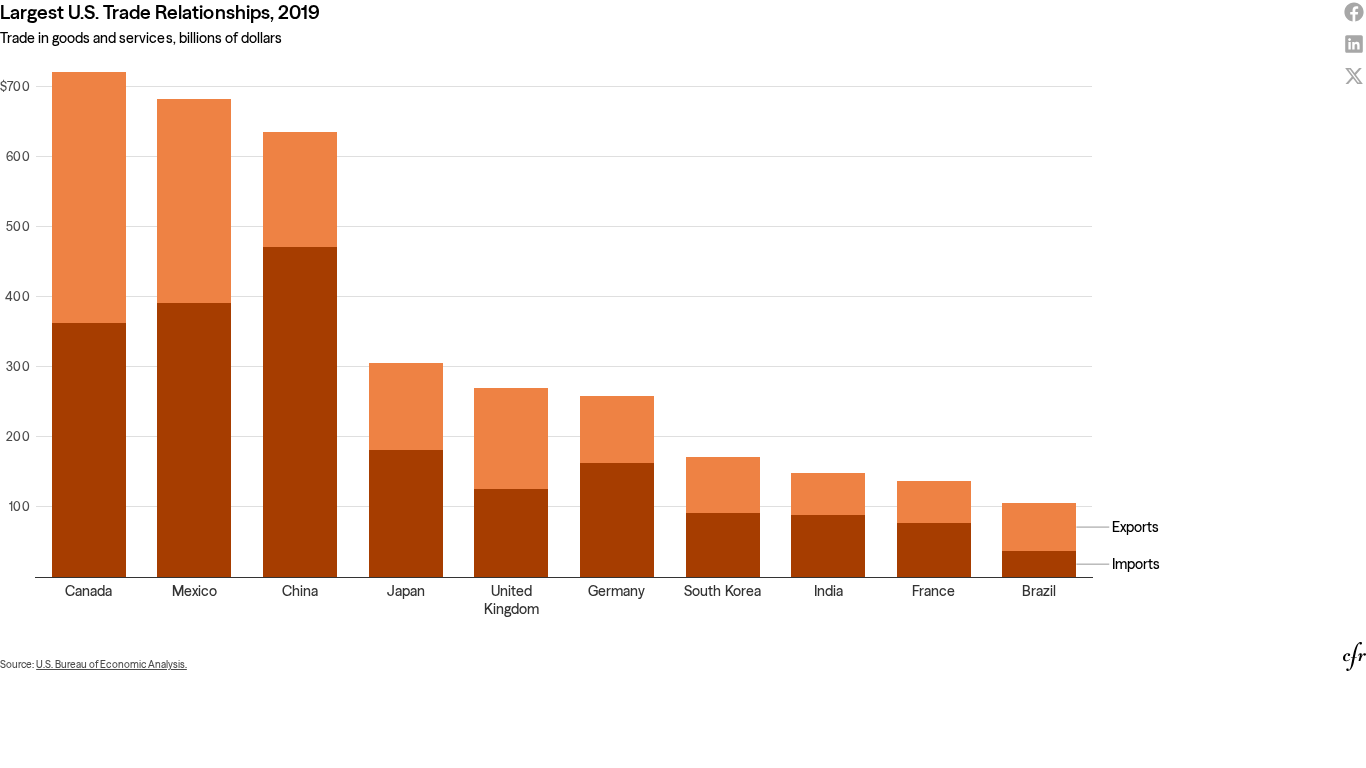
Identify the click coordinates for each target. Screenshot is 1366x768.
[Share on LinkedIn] (1354, 44)
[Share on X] (1354, 76)
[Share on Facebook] (1354, 12)
